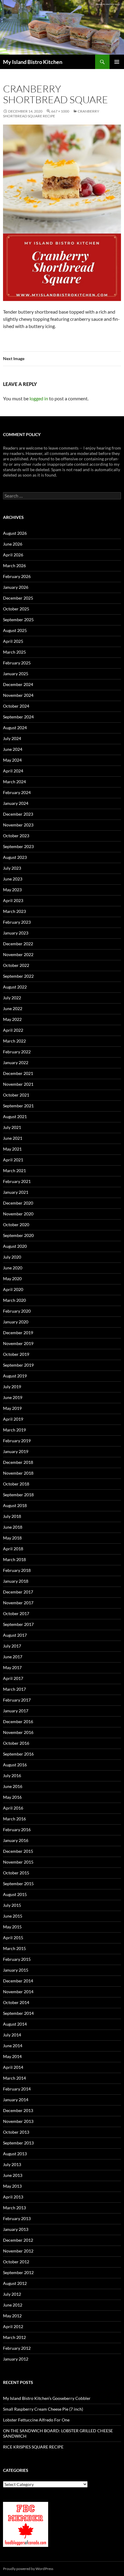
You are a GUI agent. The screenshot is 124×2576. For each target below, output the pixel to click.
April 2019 (13, 1419)
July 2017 (12, 1646)
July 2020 (12, 1257)
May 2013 (12, 2186)
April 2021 (13, 1160)
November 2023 (18, 825)
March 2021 (14, 1171)
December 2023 (18, 814)
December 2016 (18, 1721)
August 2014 (15, 2024)
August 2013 (15, 2154)
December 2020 (18, 1203)
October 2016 (16, 1743)
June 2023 (13, 879)
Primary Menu (117, 62)
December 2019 (18, 1333)
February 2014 (17, 2089)
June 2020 (13, 1268)
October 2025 (16, 609)
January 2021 (16, 1192)
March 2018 (14, 1559)
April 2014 (13, 2067)
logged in (39, 398)
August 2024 (15, 728)
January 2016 (16, 1840)
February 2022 (17, 1052)
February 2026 (17, 576)
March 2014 (14, 2078)
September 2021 (18, 1106)
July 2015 (12, 1905)
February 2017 (17, 1700)
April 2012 (13, 2326)
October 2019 (16, 1354)
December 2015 (18, 1851)
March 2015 (14, 1948)
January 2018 (16, 1581)
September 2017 (18, 1624)
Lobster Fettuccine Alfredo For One (36, 2420)
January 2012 (16, 2359)
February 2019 (17, 1441)
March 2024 (14, 782)
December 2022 (18, 944)
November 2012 (18, 2251)
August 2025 (15, 630)
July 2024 (12, 738)
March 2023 (14, 911)
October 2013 (16, 2132)
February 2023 (17, 922)
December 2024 (18, 684)
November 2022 (18, 954)
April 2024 (13, 771)
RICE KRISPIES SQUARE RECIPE (33, 2447)
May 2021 (12, 1149)
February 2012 (17, 2348)
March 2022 (14, 1041)
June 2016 (13, 1786)
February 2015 (17, 1959)
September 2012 (18, 2272)
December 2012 (18, 2240)
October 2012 (16, 2262)
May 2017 (12, 1667)
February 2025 (17, 663)
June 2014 (13, 2046)
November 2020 (18, 1214)
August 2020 (15, 1246)
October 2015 (16, 1873)
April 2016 (13, 1808)
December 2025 (18, 598)
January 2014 (16, 2100)
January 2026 (16, 587)
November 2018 (18, 1473)
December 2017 (18, 1592)
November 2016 (18, 1732)
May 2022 (12, 1019)
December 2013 (18, 2110)
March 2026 (14, 566)
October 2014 (16, 2002)
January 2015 (16, 1970)
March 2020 (14, 1300)
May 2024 (12, 760)
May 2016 (12, 1797)
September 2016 (18, 1754)
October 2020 (16, 1225)
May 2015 (12, 1927)
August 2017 (15, 1635)
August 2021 (15, 1116)
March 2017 (14, 1689)
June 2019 (13, 1397)
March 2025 (14, 652)
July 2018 (12, 1516)
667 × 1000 (60, 111)
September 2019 (18, 1365)
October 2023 (16, 836)
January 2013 (16, 2229)
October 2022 (16, 965)
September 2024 (18, 717)
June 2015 (13, 1916)
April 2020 (13, 1289)
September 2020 (18, 1235)
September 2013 (18, 2143)
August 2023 (15, 857)
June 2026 (13, 544)
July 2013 (12, 2164)
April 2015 (13, 1938)
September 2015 (18, 1884)
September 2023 (18, 846)
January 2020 (16, 1322)
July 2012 (12, 2294)
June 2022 (13, 1008)
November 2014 (18, 1992)
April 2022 (13, 1030)
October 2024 (16, 706)
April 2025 (13, 641)
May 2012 (12, 2316)
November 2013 (18, 2121)
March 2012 (14, 2337)
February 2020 (17, 1311)
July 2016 (12, 1776)
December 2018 (18, 1462)
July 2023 (12, 868)
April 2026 (13, 555)
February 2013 (17, 2218)
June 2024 (13, 749)
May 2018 (12, 1538)
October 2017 (16, 1613)
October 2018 (16, 1484)
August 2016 (15, 1765)
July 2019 (12, 1387)
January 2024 (16, 803)
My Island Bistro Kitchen (33, 62)
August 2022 (15, 987)
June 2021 (13, 1138)
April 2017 (13, 1678)
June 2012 (13, 2305)
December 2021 (18, 1073)
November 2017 (18, 1603)
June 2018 (13, 1527)
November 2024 (18, 695)
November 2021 (18, 1084)
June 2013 (13, 2175)
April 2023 (13, 900)
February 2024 (17, 792)
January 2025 (16, 674)
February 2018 (17, 1570)
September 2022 (18, 976)
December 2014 (18, 1981)
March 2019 (14, 1430)
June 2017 (13, 1657)
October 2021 (16, 1095)
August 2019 (15, 1376)
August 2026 (15, 533)
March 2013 (14, 2208)
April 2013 (13, 2197)
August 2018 (15, 1505)
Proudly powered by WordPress (28, 2569)
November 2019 (18, 1343)
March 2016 (14, 1819)
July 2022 (12, 998)
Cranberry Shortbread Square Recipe (51, 114)
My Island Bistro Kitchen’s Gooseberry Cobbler (47, 2398)
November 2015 (18, 1862)
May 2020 (12, 1279)
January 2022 (16, 1062)
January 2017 (16, 1711)
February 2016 (17, 1830)
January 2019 (16, 1451)
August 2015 (15, 1894)
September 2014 (18, 2013)
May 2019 (12, 1408)
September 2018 (18, 1495)
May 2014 (12, 2056)
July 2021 (12, 1127)
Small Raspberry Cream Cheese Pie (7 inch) (43, 2409)
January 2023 (16, 933)
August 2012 (15, 2283)
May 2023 (12, 890)
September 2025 (18, 620)
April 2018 (13, 1549)
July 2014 (12, 2035)
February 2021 (17, 1181)
